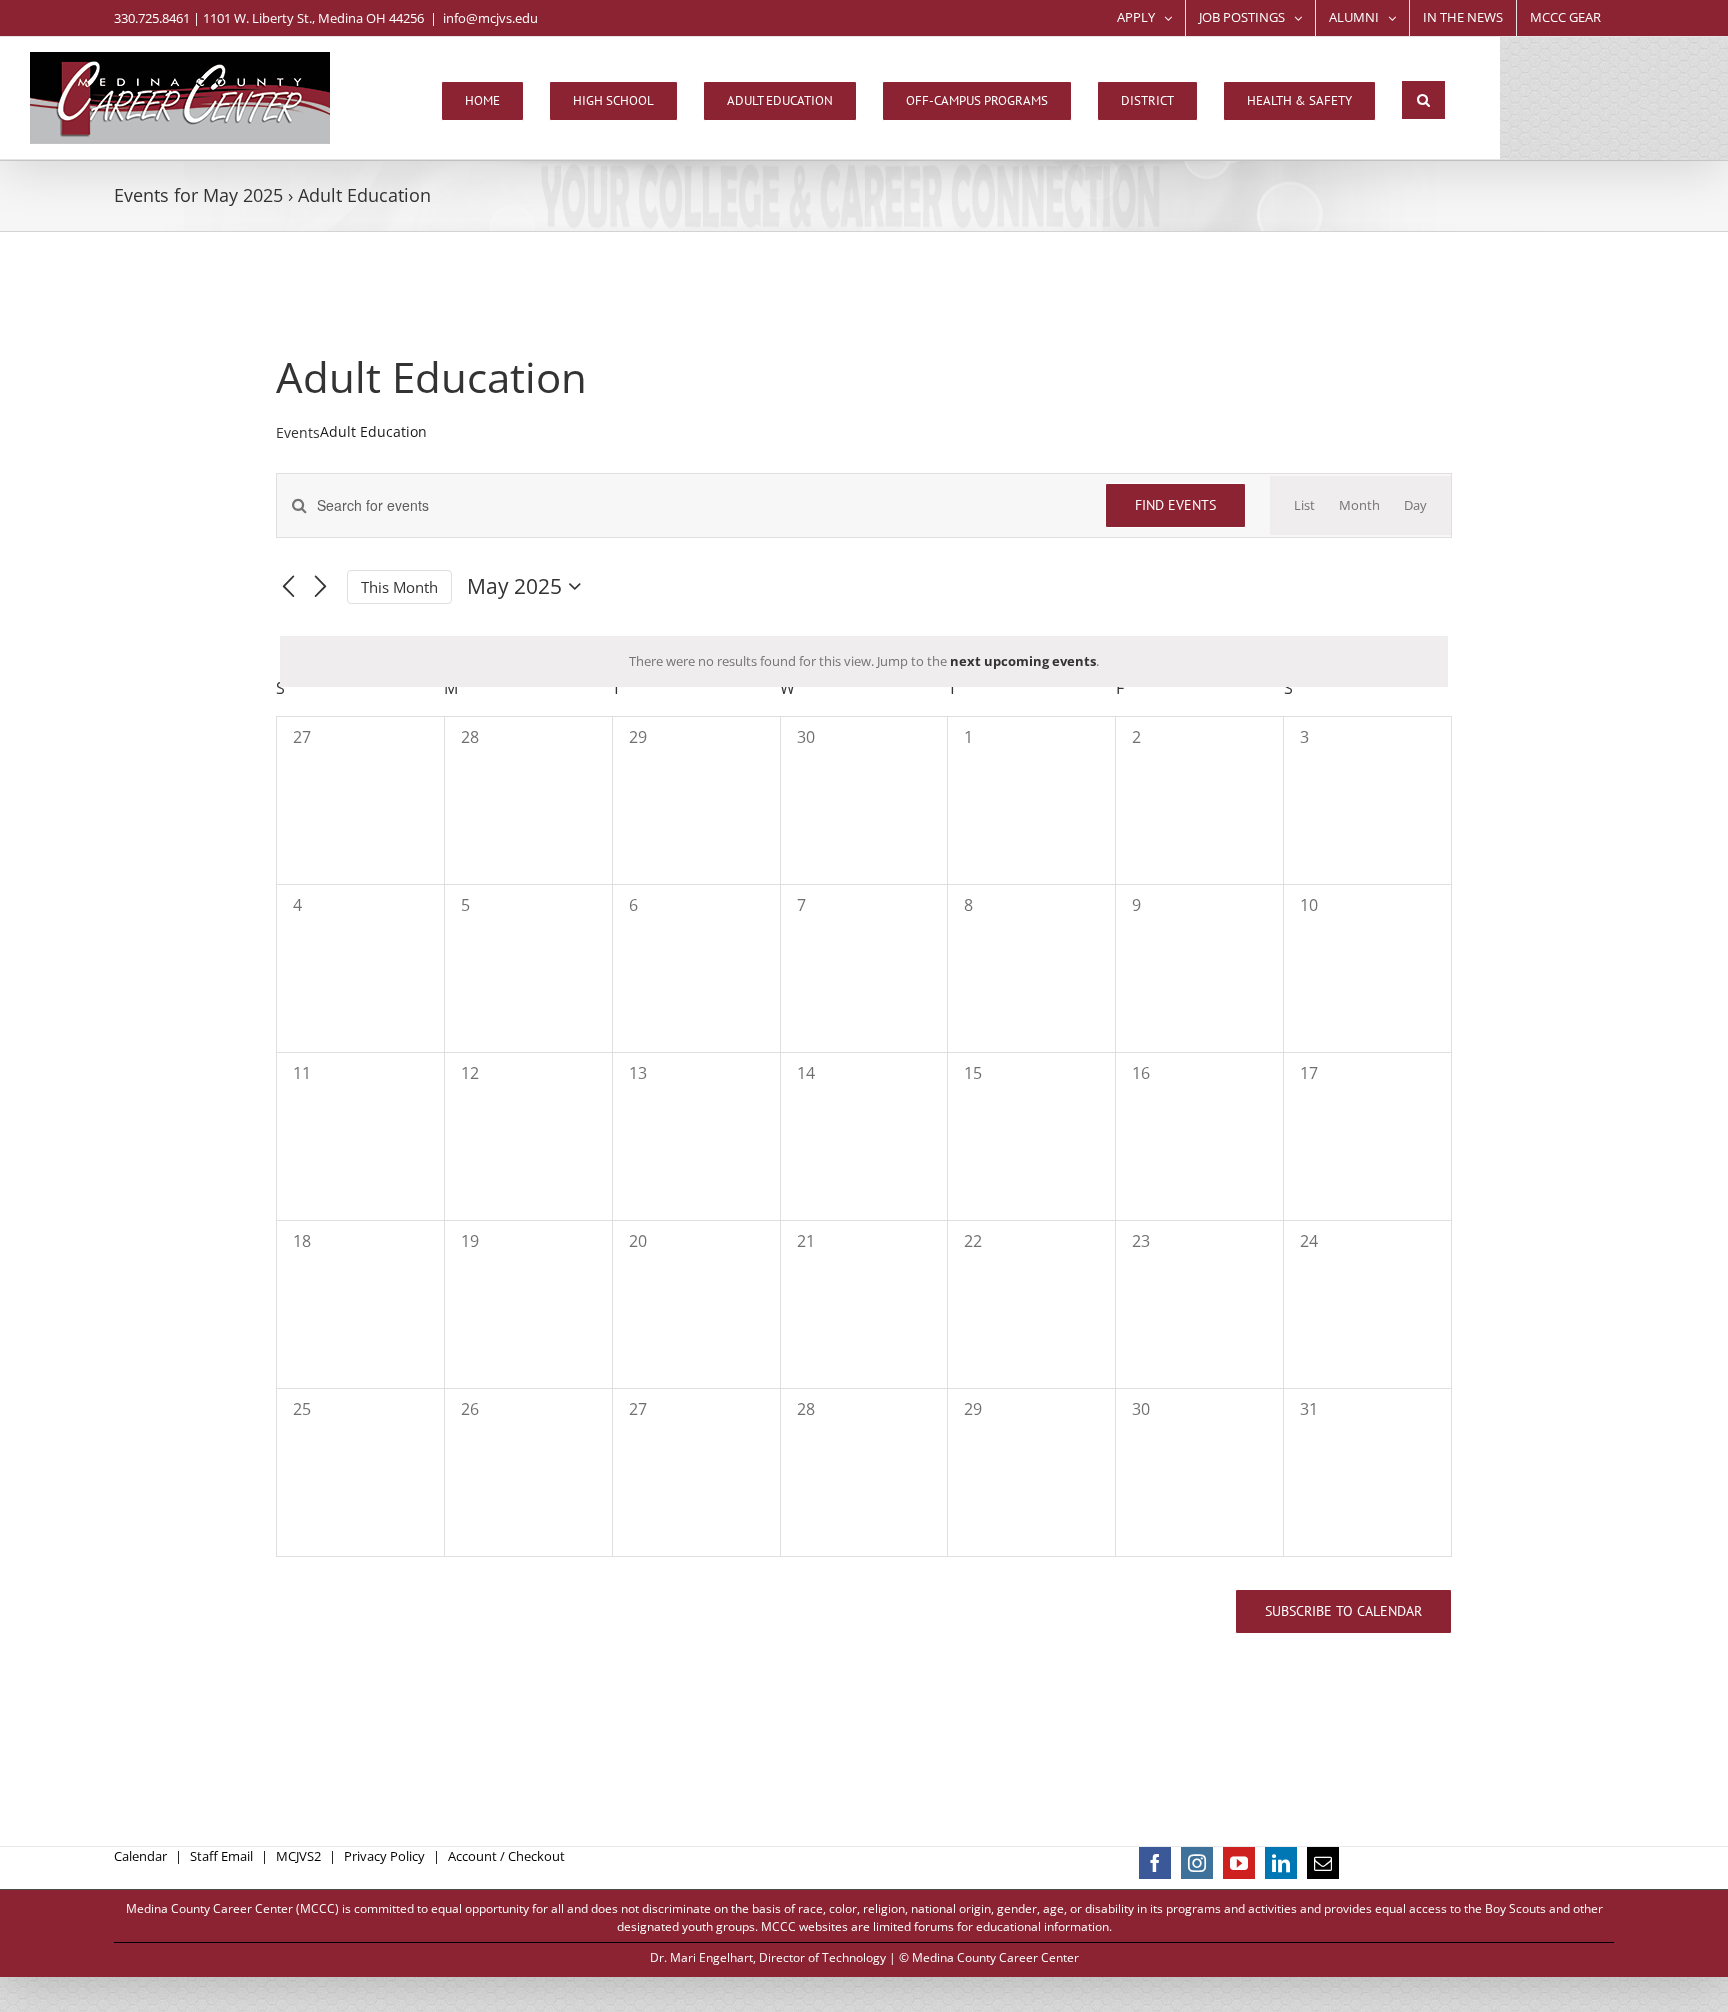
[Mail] (1323, 1863)
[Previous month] (288, 587)
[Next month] (320, 587)
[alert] (864, 662)
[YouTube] (1239, 1863)
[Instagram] (1197, 1863)
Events (298, 432)
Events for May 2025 (198, 195)
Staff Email (221, 1856)
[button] (1423, 100)
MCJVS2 (298, 1856)
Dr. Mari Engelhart (701, 1957)
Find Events (1175, 505)
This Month (399, 587)
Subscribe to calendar (1343, 1611)
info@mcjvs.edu (490, 18)
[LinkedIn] (1281, 1863)
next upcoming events (1023, 661)
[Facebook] (1155, 1863)
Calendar (140, 1856)
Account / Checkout (506, 1856)
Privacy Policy (384, 1856)
